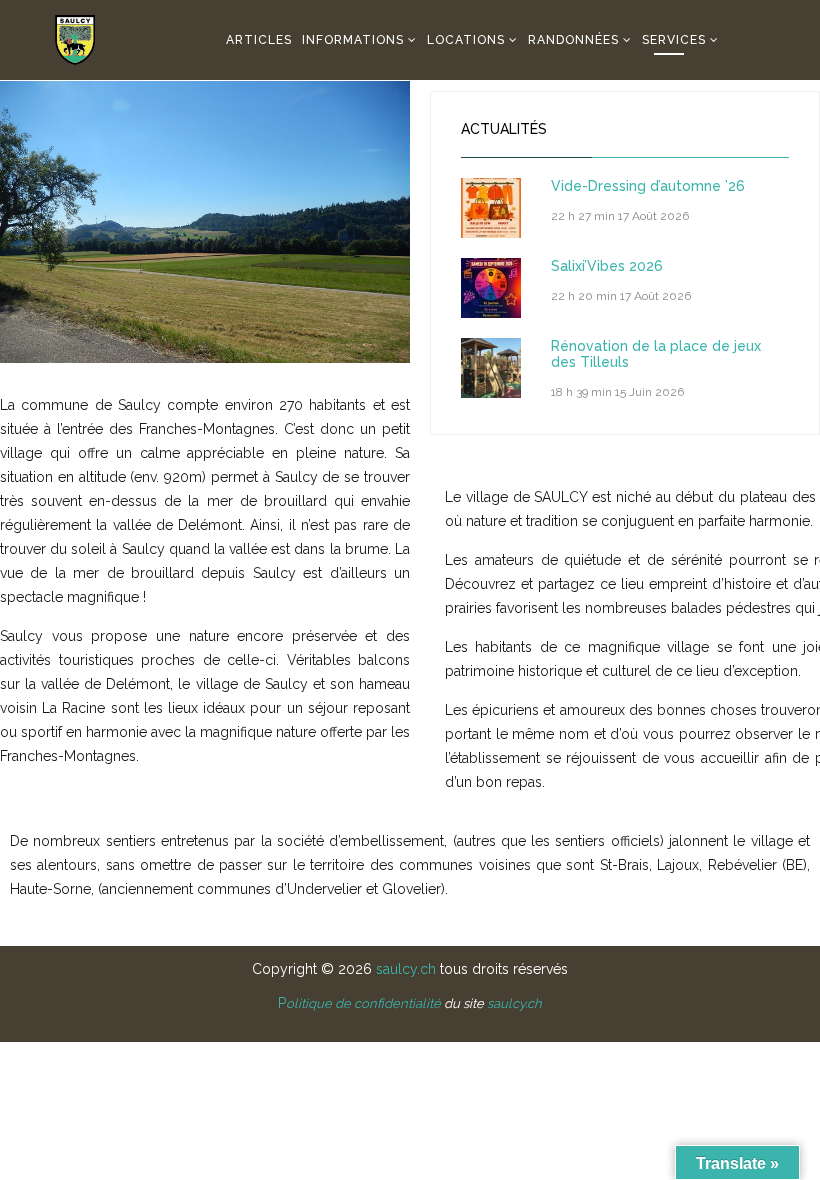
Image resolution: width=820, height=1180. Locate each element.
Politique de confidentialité (359, 1003)
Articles (259, 40)
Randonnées (573, 40)
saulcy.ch (406, 969)
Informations (353, 40)
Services (674, 40)
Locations (466, 40)
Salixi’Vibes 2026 (607, 266)
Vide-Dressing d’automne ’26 (648, 186)
